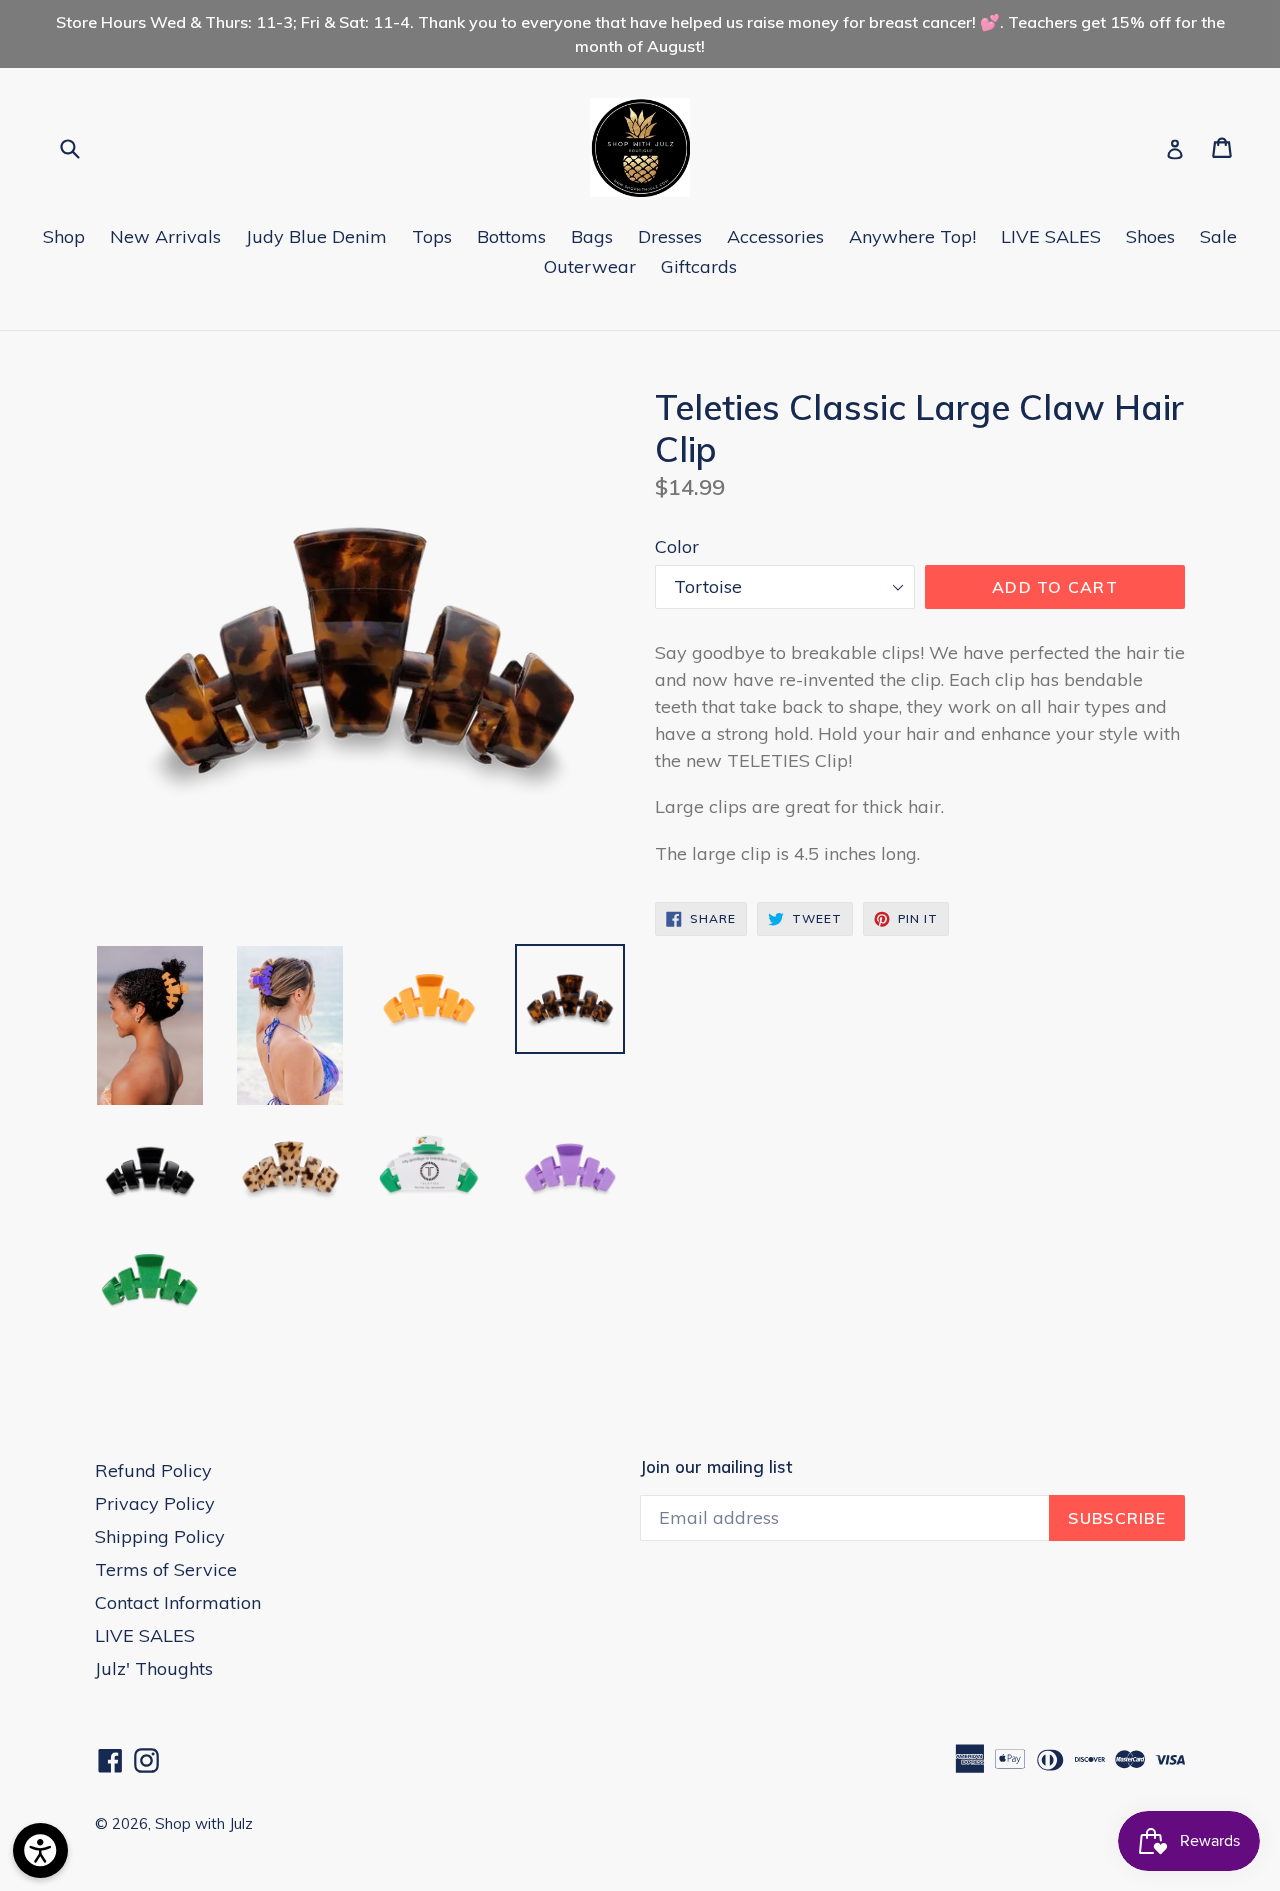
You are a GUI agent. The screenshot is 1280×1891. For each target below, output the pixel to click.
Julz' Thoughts (154, 1668)
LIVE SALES (1051, 236)
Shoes (1150, 236)
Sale (1218, 236)
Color (677, 546)
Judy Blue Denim (316, 236)
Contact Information (178, 1602)
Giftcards (699, 266)
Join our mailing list (716, 1467)
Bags (592, 236)
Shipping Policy (160, 1536)
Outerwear (590, 266)
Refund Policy (153, 1470)
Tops (432, 236)
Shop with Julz (204, 1823)
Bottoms (511, 236)
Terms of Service (166, 1569)
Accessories (775, 236)
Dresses (670, 236)
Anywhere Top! (912, 236)
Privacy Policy (155, 1503)
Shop (64, 236)
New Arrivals (165, 236)
